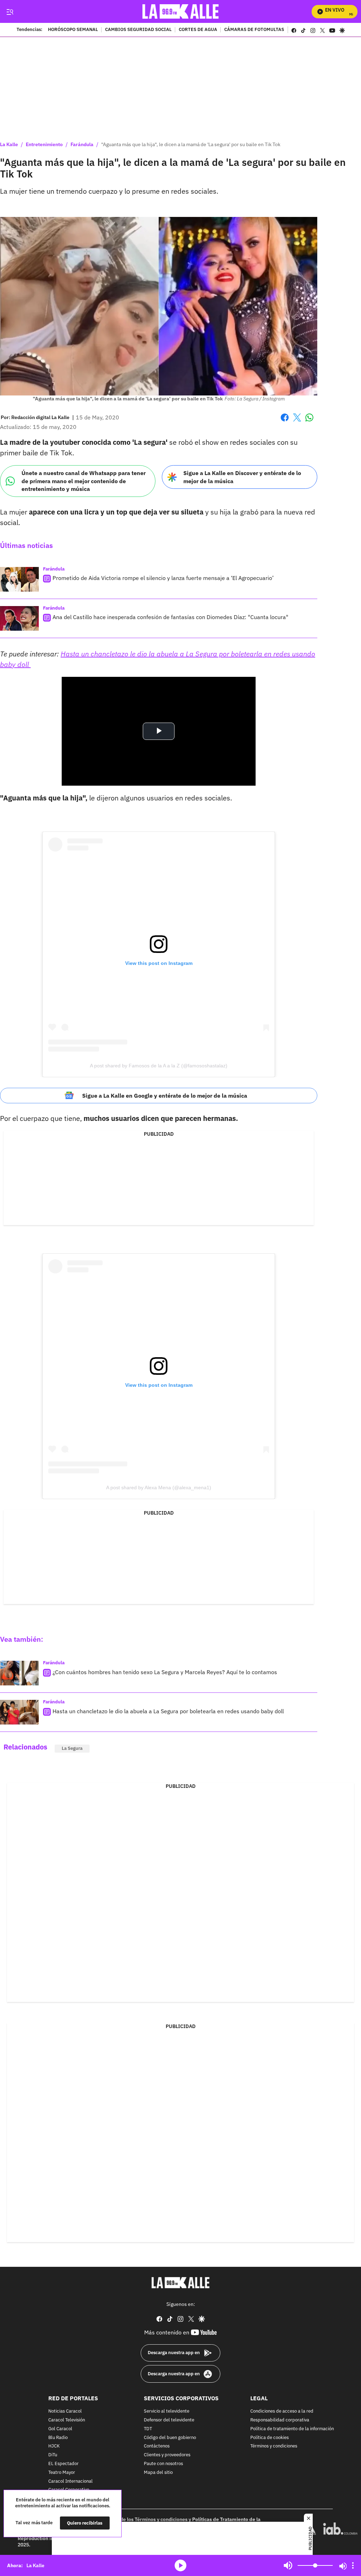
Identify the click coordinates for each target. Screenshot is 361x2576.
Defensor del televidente (169, 2420)
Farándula (82, 144)
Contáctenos (157, 2446)
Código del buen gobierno (170, 2437)
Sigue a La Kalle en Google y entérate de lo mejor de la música (165, 1096)
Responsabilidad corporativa (280, 2420)
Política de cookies (270, 2437)
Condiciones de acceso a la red (282, 2411)
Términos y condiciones (274, 2446)
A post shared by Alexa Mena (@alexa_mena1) (159, 1487)
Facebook (285, 422)
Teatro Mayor (62, 2473)
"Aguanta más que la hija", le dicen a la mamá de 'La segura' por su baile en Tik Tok (191, 144)
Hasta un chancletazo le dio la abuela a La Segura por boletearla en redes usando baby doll (168, 1711)
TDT (148, 2429)
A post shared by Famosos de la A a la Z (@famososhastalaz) (159, 1066)
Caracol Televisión (67, 2420)
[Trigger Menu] (10, 12)
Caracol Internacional (71, 2481)
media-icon (180, 2565)
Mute (288, 2565)
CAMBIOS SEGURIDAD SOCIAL (138, 30)
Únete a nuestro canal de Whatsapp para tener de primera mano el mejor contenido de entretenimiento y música (84, 481)
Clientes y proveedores (167, 2455)
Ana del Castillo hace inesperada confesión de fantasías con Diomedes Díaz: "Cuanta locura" (170, 617)
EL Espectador (63, 2464)
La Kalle (9, 144)
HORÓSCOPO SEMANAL (73, 30)
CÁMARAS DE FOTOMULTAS (254, 30)
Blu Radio (58, 2437)
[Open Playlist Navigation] (353, 2565)
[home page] (181, 11)
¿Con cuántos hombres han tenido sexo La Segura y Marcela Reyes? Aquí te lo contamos (165, 1672)
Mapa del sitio (158, 2473)
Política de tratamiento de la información (292, 2429)
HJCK (54, 2446)
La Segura (72, 1748)
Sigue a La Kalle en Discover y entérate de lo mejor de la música (242, 477)
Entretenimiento (44, 144)
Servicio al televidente (167, 2411)
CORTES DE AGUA (198, 30)
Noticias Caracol (65, 2411)
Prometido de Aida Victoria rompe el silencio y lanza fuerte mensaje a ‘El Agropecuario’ (163, 578)
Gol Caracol (60, 2429)
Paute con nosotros (163, 2464)
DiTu (53, 2455)
